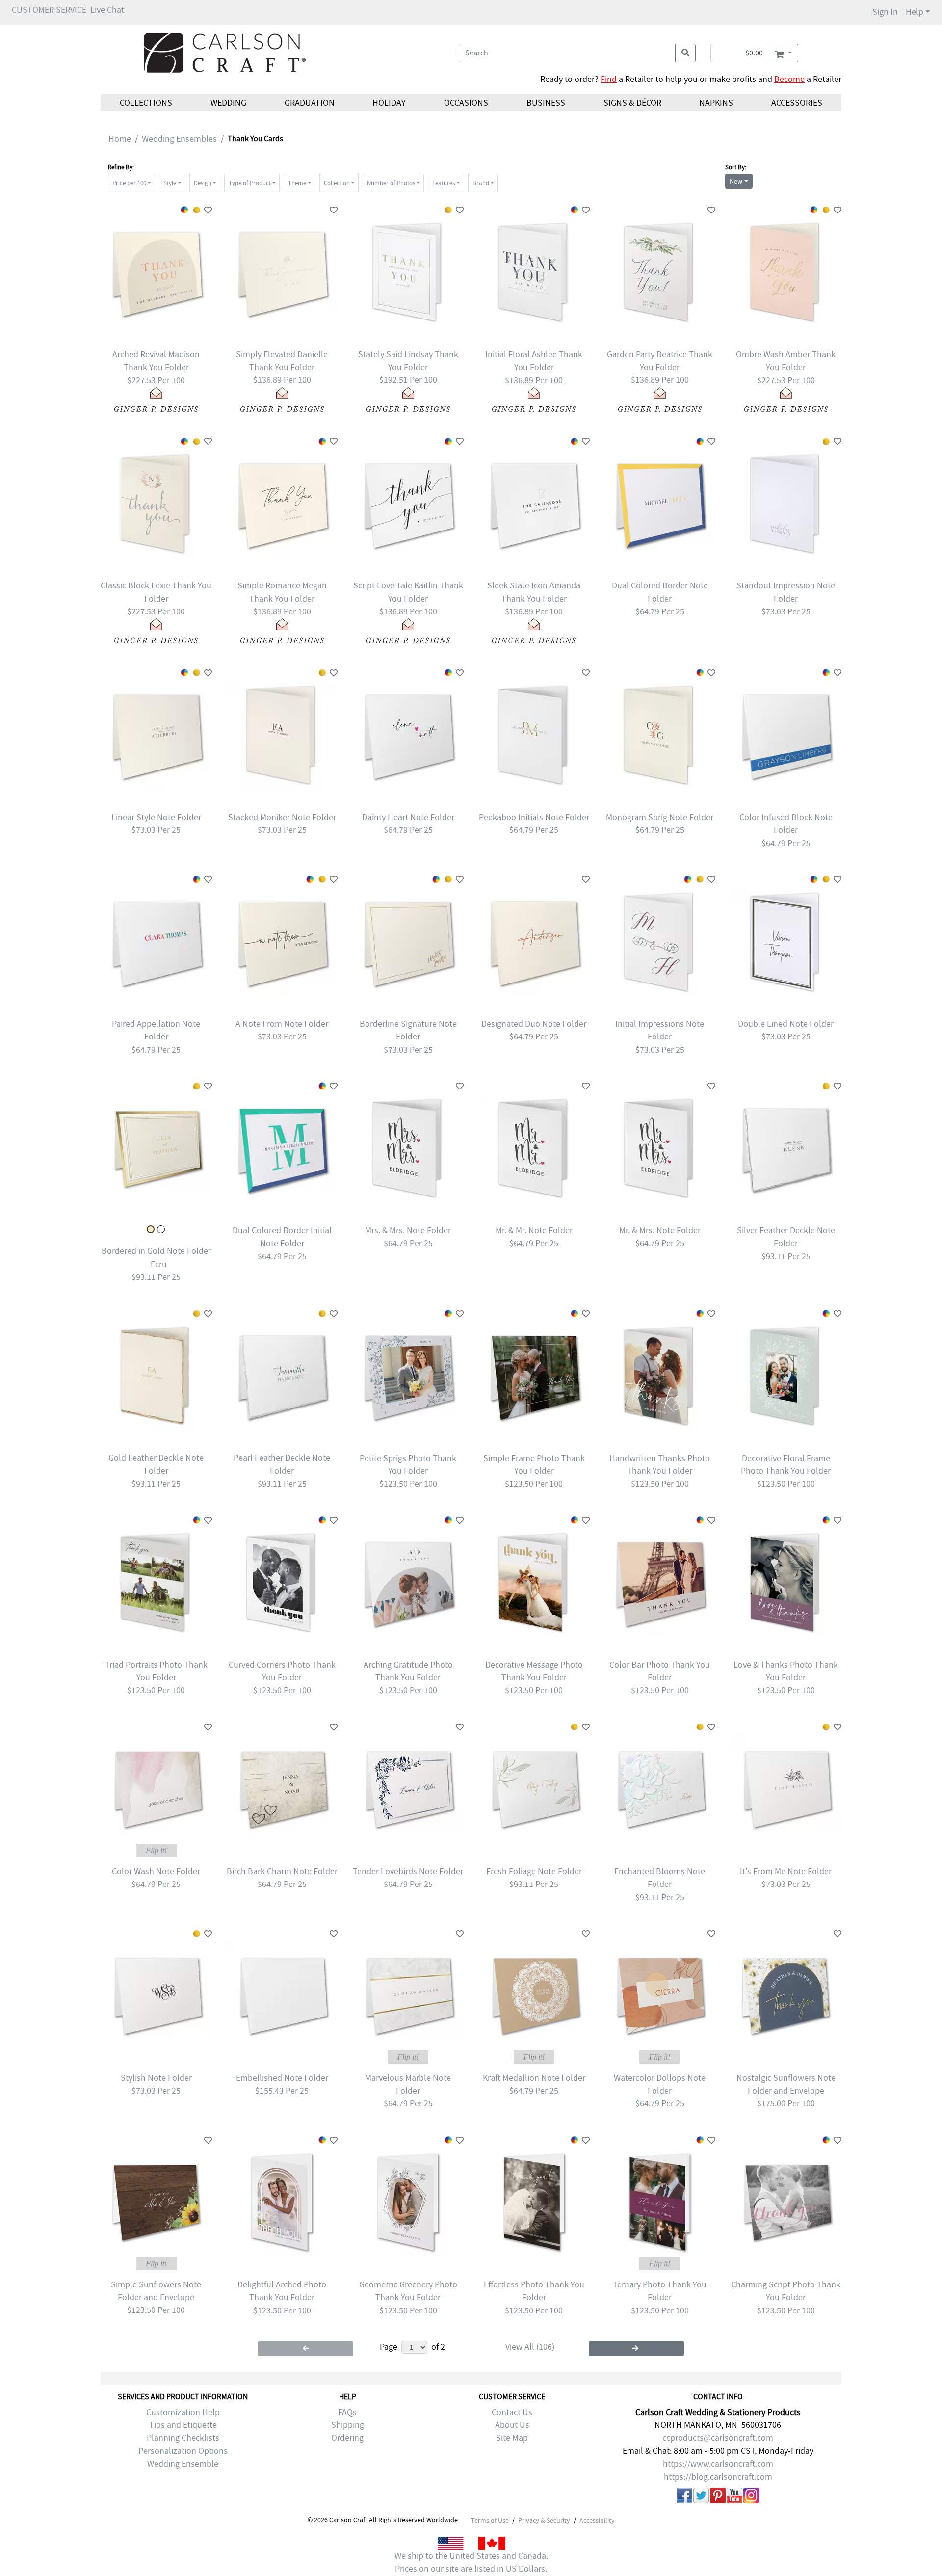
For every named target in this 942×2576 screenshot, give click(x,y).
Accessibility (597, 2520)
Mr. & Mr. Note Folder (534, 1231)
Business (546, 103)
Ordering (347, 2438)
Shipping (348, 2425)
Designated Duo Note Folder (534, 1024)
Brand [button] (481, 183)
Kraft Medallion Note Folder (534, 2078)
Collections (146, 103)
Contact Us (512, 2412)
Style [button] (170, 183)
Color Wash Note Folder (156, 1872)
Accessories (797, 103)
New (736, 181)
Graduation (309, 103)
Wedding (228, 103)
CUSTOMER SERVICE (49, 10)
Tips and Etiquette (183, 2425)
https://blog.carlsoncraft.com (718, 2477)
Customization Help (183, 2412)
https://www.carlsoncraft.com (718, 2464)
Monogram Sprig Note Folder (660, 817)
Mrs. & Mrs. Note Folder (408, 1231)
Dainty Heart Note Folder (408, 817)
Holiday (389, 103)
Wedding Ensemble (183, 2464)
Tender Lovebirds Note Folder (408, 1872)
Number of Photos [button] (391, 183)
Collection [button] (337, 183)
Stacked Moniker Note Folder (282, 817)
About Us (512, 2425)
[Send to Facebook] (684, 2497)
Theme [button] (297, 183)
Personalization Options (183, 2451)
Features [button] (444, 183)
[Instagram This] (751, 2497)
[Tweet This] (701, 2497)
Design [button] (203, 183)
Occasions (466, 103)
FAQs (347, 2412)
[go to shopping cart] (783, 53)
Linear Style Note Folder (156, 817)
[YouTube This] (734, 2497)
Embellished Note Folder (282, 2078)
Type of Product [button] (250, 183)
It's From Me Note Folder (786, 1872)
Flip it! (156, 1850)
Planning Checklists (183, 2438)
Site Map (512, 2438)
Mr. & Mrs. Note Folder (660, 1231)
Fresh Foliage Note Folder (534, 1872)
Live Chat (107, 10)
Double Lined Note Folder (786, 1024)
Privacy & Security (544, 2520)
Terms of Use (490, 2520)
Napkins (716, 103)
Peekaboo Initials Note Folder (534, 817)
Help (915, 12)
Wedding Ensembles (179, 139)
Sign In (885, 12)
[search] (685, 53)
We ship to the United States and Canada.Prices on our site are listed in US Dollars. (471, 2563)
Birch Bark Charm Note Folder (282, 1872)
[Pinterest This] (718, 2497)
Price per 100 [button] (129, 183)
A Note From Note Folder (282, 1024)
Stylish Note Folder (156, 2078)
